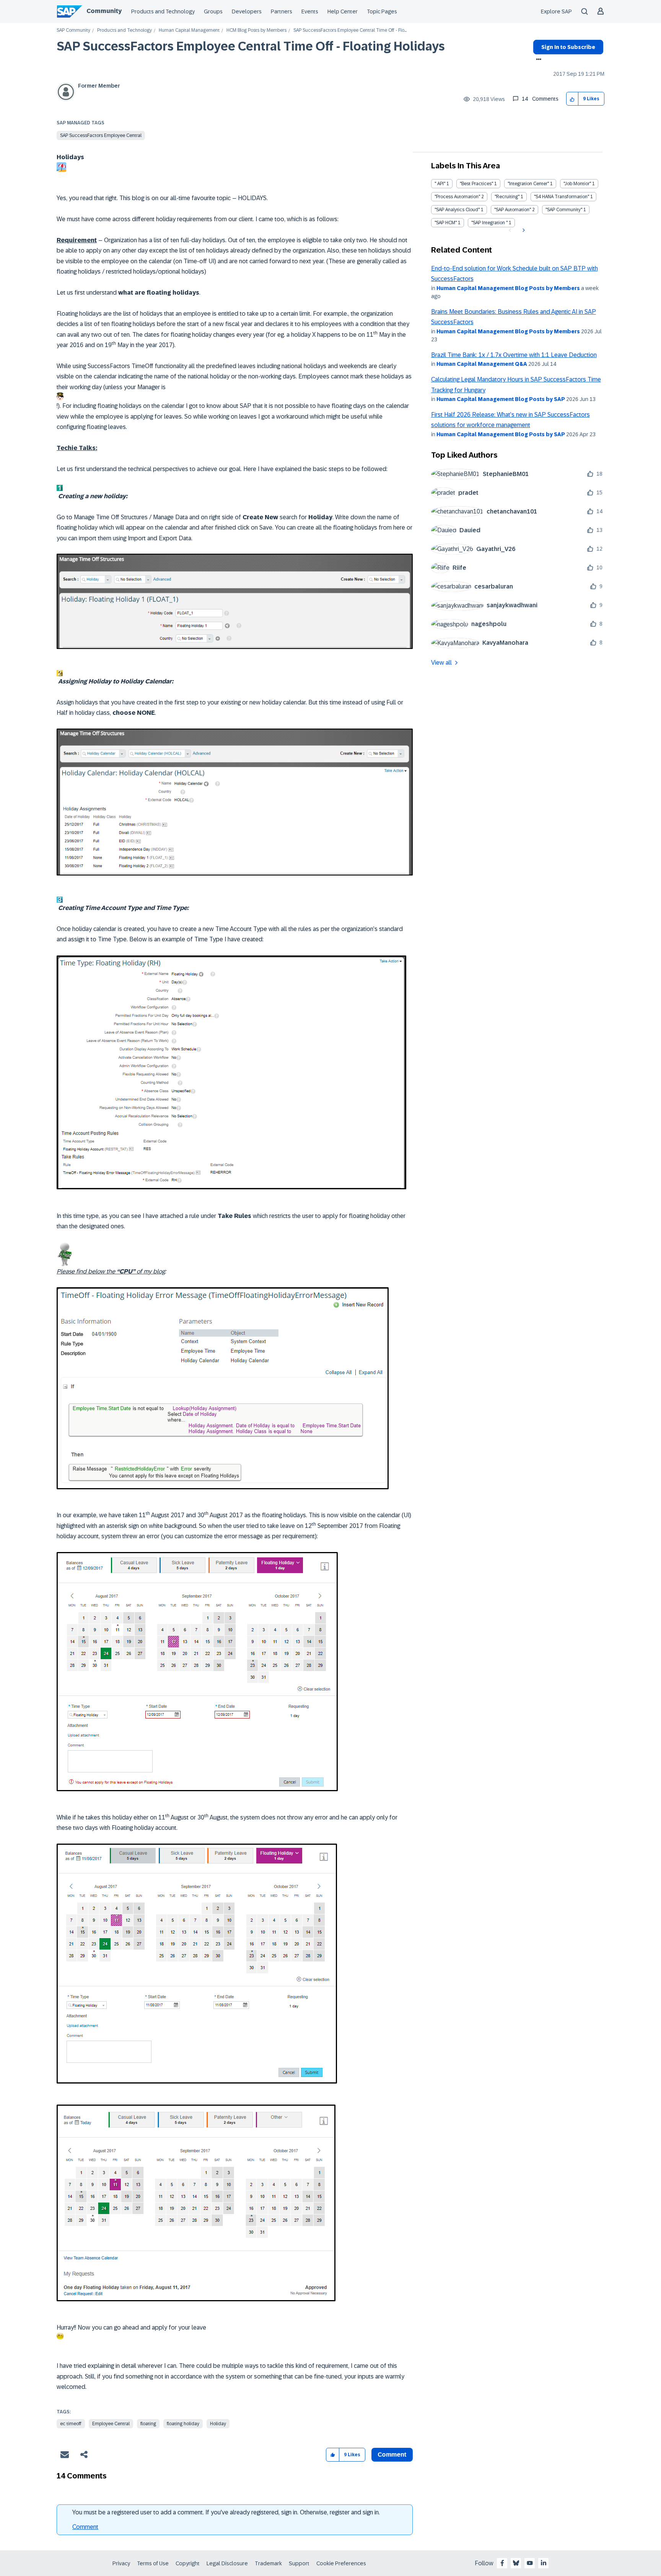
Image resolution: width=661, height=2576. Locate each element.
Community (104, 11)
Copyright (188, 2563)
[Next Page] (523, 230)
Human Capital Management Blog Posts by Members (508, 288)
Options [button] (537, 60)
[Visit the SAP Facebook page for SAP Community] (502, 2563)
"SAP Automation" (513, 210)
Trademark (268, 2563)
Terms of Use (153, 2563)
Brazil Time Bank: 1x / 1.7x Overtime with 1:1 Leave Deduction (514, 355)
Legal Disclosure (227, 2563)
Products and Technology (163, 11)
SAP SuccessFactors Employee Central (101, 135)
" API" (440, 184)
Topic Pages (382, 11)
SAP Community (73, 30)
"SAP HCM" (446, 223)
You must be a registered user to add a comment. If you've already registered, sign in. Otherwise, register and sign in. (226, 2512)
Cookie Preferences (341, 2563)
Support (299, 2563)
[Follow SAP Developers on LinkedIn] (544, 2563)
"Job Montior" (577, 184)
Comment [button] (392, 2455)
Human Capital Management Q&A (482, 364)
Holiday (218, 2424)
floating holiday (183, 2424)
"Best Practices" (476, 184)
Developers (247, 11)
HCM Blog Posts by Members (256, 30)
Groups (213, 11)
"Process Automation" (457, 197)
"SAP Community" (564, 210)
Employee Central (111, 2424)
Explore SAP (556, 11)
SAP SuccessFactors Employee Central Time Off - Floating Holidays (251, 46)
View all (441, 663)
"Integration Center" (528, 184)
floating (148, 2424)
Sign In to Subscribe (568, 47)
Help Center (343, 11)
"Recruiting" (507, 197)
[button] (572, 99)
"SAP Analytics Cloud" (457, 210)
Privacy (121, 2563)
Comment (85, 2527)
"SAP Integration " (489, 223)
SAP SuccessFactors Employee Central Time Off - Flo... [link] (350, 30)
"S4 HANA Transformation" (562, 197)
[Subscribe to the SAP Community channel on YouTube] (530, 2563)
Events (310, 11)
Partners (282, 11)
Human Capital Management (189, 30)
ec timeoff (71, 2424)
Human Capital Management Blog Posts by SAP (501, 399)
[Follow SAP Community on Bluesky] (516, 2563)
